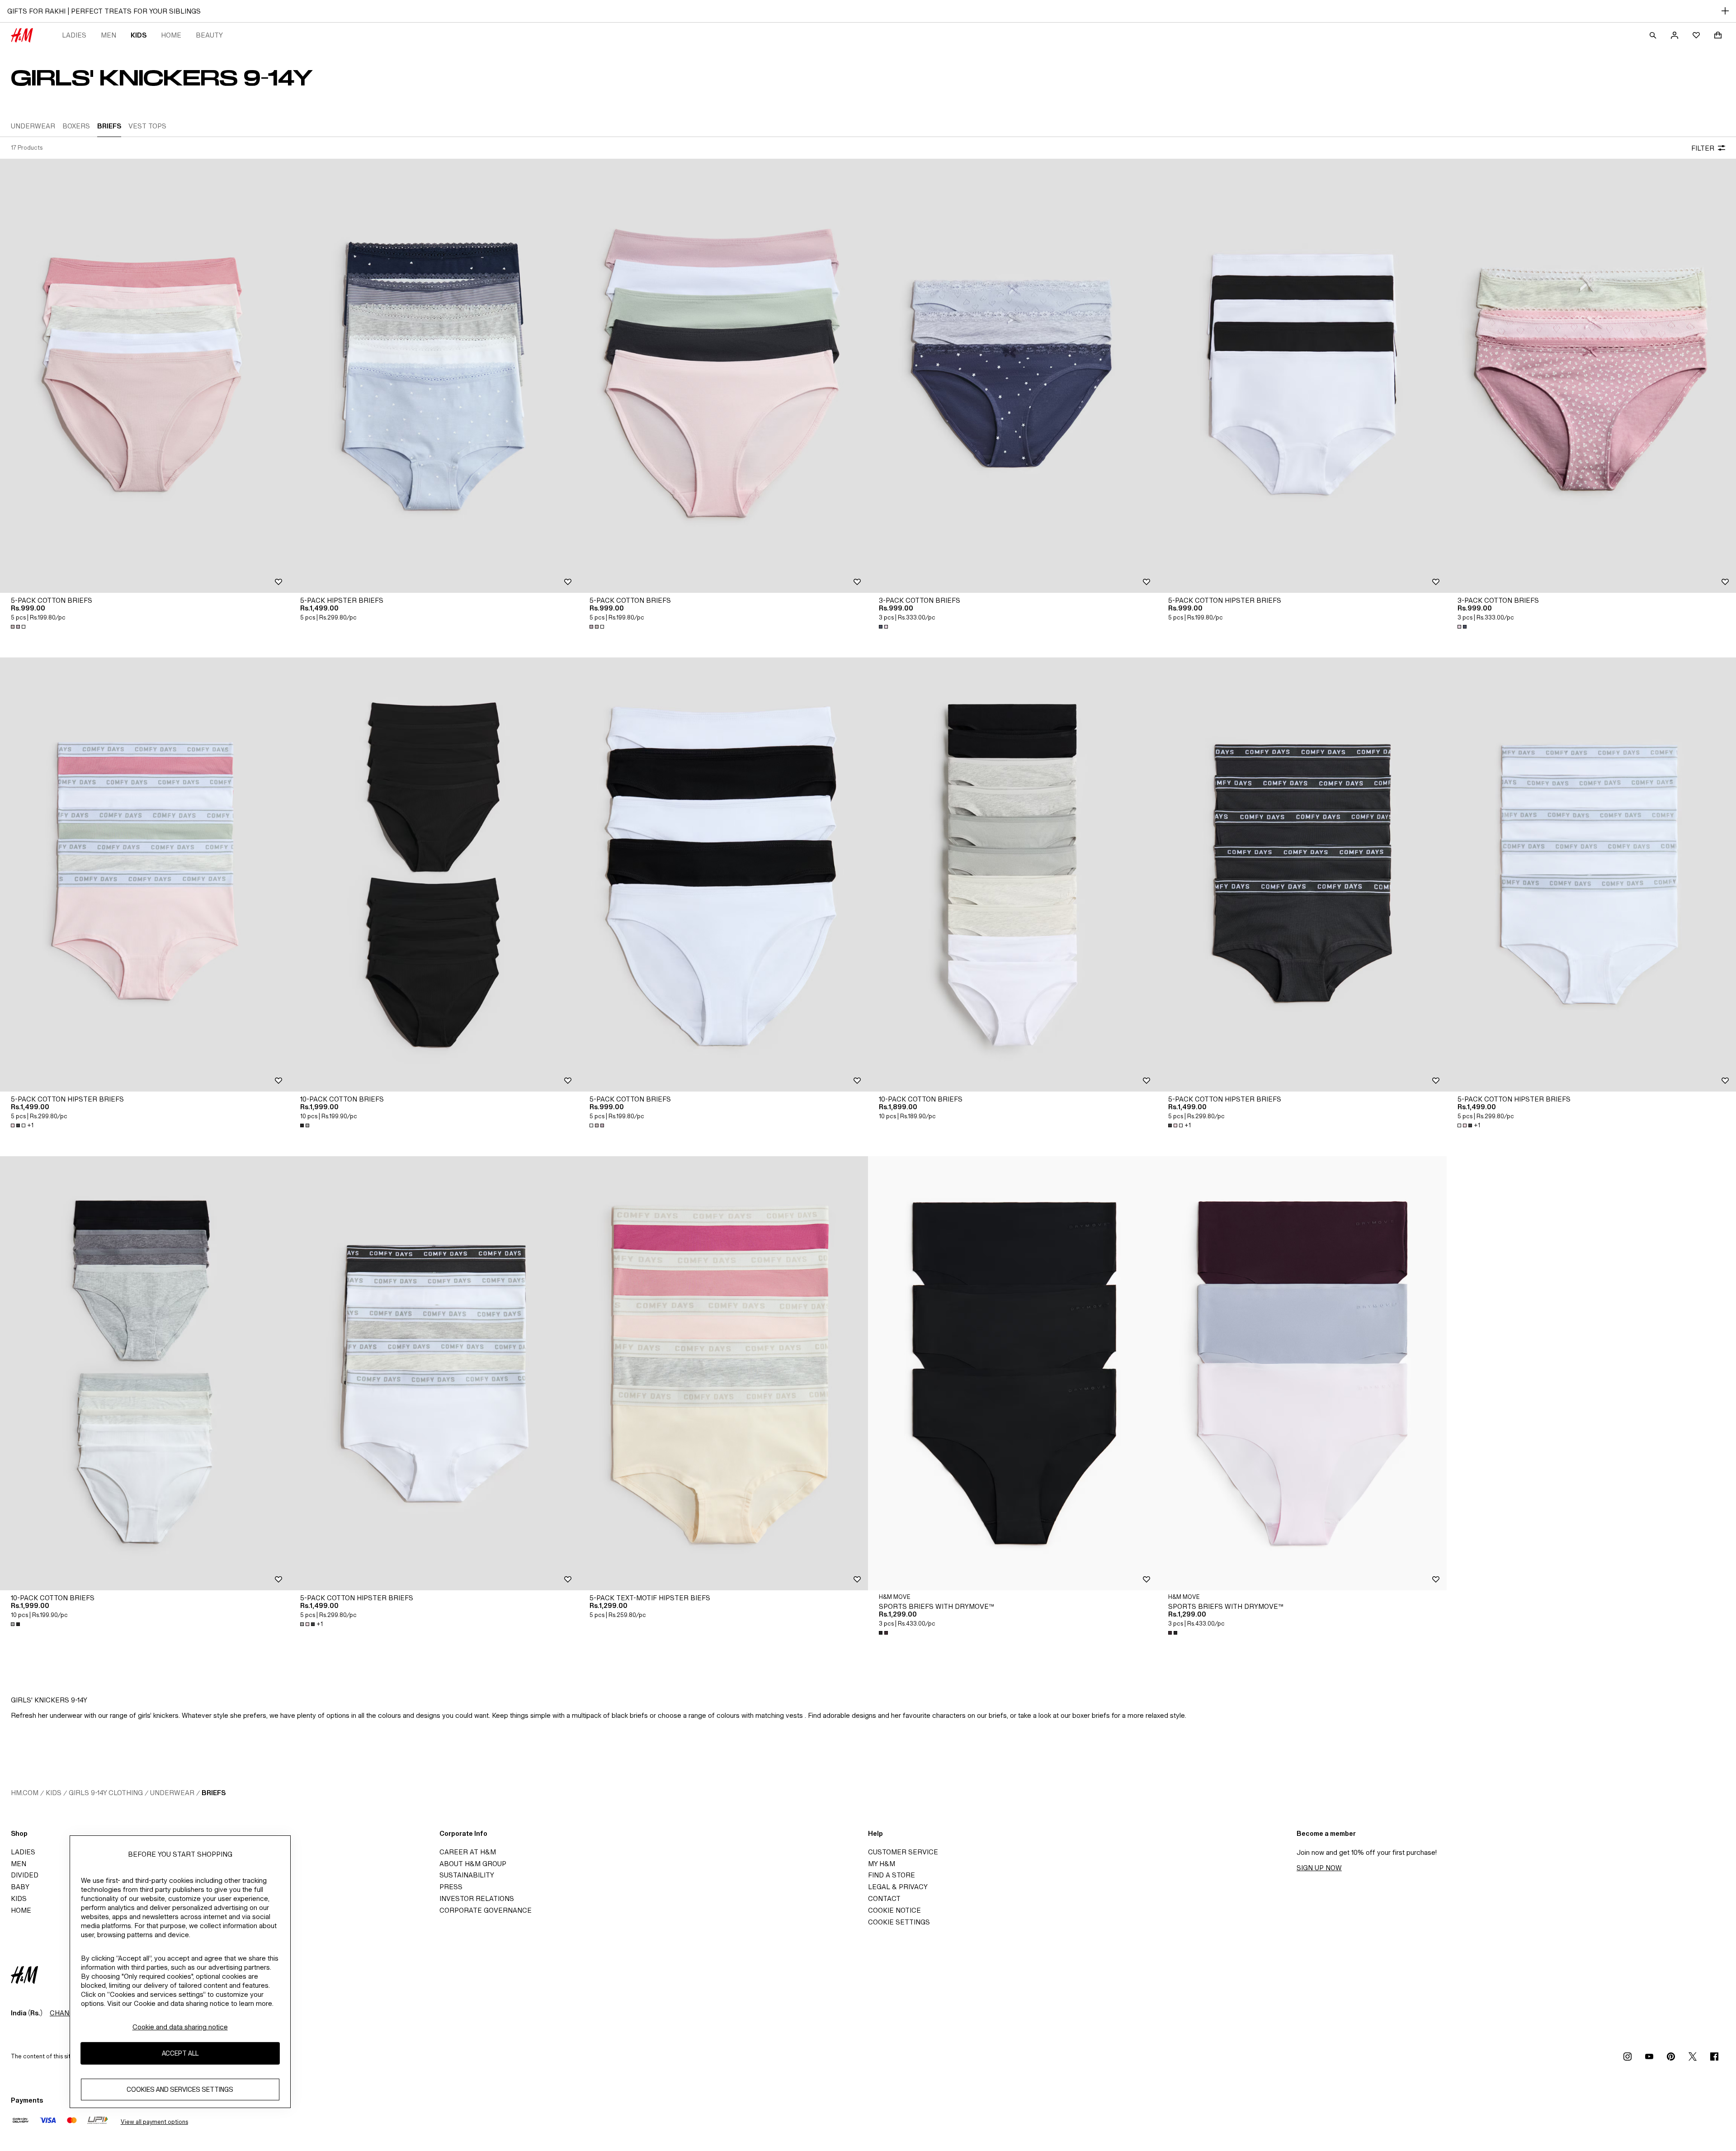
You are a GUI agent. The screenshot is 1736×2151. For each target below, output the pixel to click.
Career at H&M (468, 1852)
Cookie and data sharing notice (180, 2027)
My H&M (882, 1864)
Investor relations (477, 1898)
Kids (139, 35)
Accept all (180, 2053)
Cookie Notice (894, 1910)
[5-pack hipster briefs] (434, 376)
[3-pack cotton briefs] (1013, 376)
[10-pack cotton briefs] (434, 875)
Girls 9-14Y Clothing (106, 1793)
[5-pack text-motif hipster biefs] (723, 1373)
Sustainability (467, 1875)
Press (451, 1887)
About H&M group (473, 1864)
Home (171, 35)
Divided (25, 1875)
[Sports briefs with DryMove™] (1013, 1373)
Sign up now (1319, 1868)
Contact (884, 1898)
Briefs (214, 1793)
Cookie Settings (899, 1922)
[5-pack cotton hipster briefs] (1302, 376)
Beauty (209, 35)
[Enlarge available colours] (19, 627)
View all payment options (154, 2122)
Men (108, 35)
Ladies (74, 35)
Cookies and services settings (180, 2089)
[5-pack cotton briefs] (145, 376)
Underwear (172, 1793)
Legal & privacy (898, 1887)
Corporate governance (486, 1910)
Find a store (892, 1875)
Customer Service (903, 1852)
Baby (20, 1887)
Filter (1703, 148)
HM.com (25, 1793)
